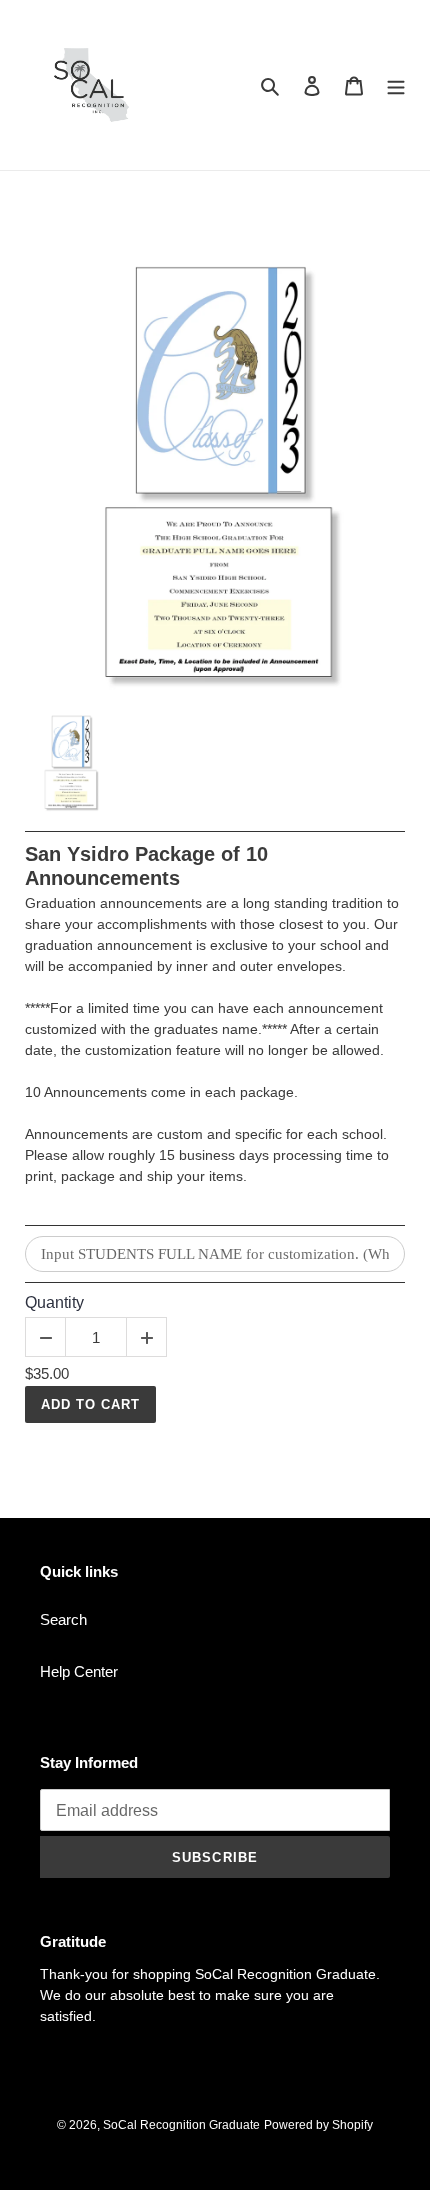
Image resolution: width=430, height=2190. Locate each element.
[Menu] (396, 85)
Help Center (79, 1671)
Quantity (54, 1302)
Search (63, 1619)
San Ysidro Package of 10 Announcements (146, 866)
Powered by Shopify (318, 2125)
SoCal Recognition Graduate (181, 2125)
